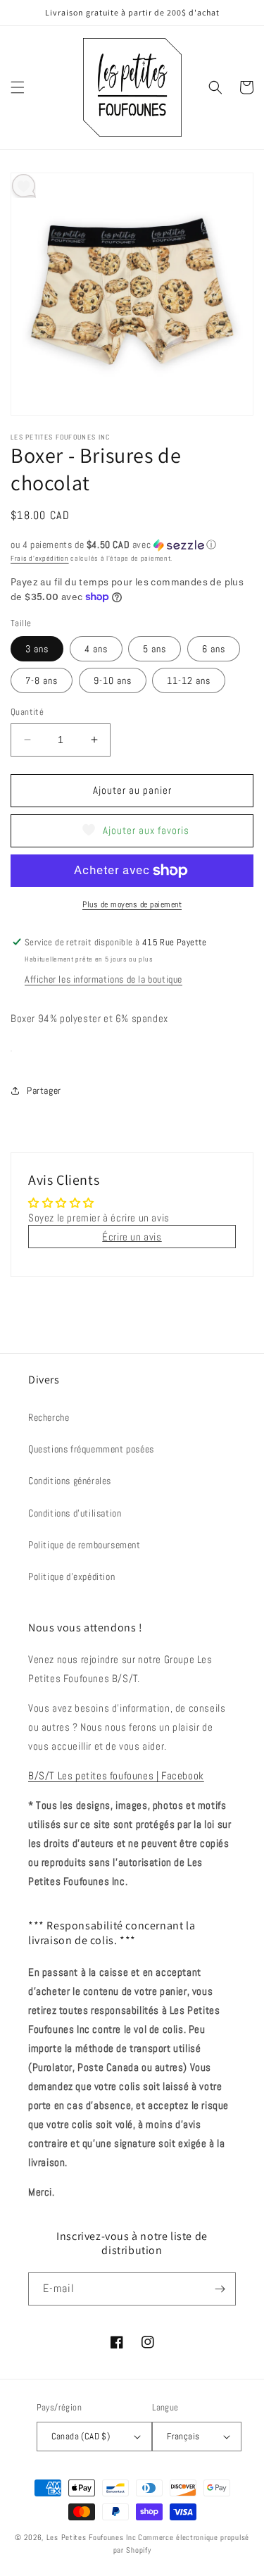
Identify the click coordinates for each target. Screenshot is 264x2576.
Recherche (49, 1417)
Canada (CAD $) (81, 2436)
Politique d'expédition (71, 1576)
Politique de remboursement (84, 1545)
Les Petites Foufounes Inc (92, 2537)
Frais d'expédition (40, 558)
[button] (18, 87)
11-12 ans (189, 680)
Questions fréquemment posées (91, 1449)
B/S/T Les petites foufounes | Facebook (116, 1775)
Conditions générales (70, 1481)
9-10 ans (113, 680)
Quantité (27, 712)
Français (183, 2436)
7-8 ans (42, 680)
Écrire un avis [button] (132, 1237)
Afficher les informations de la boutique (103, 979)
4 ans (96, 649)
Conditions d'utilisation (75, 1513)
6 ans (214, 649)
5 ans (155, 649)
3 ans (37, 649)
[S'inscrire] (220, 2289)
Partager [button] (44, 1090)
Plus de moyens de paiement (132, 904)
